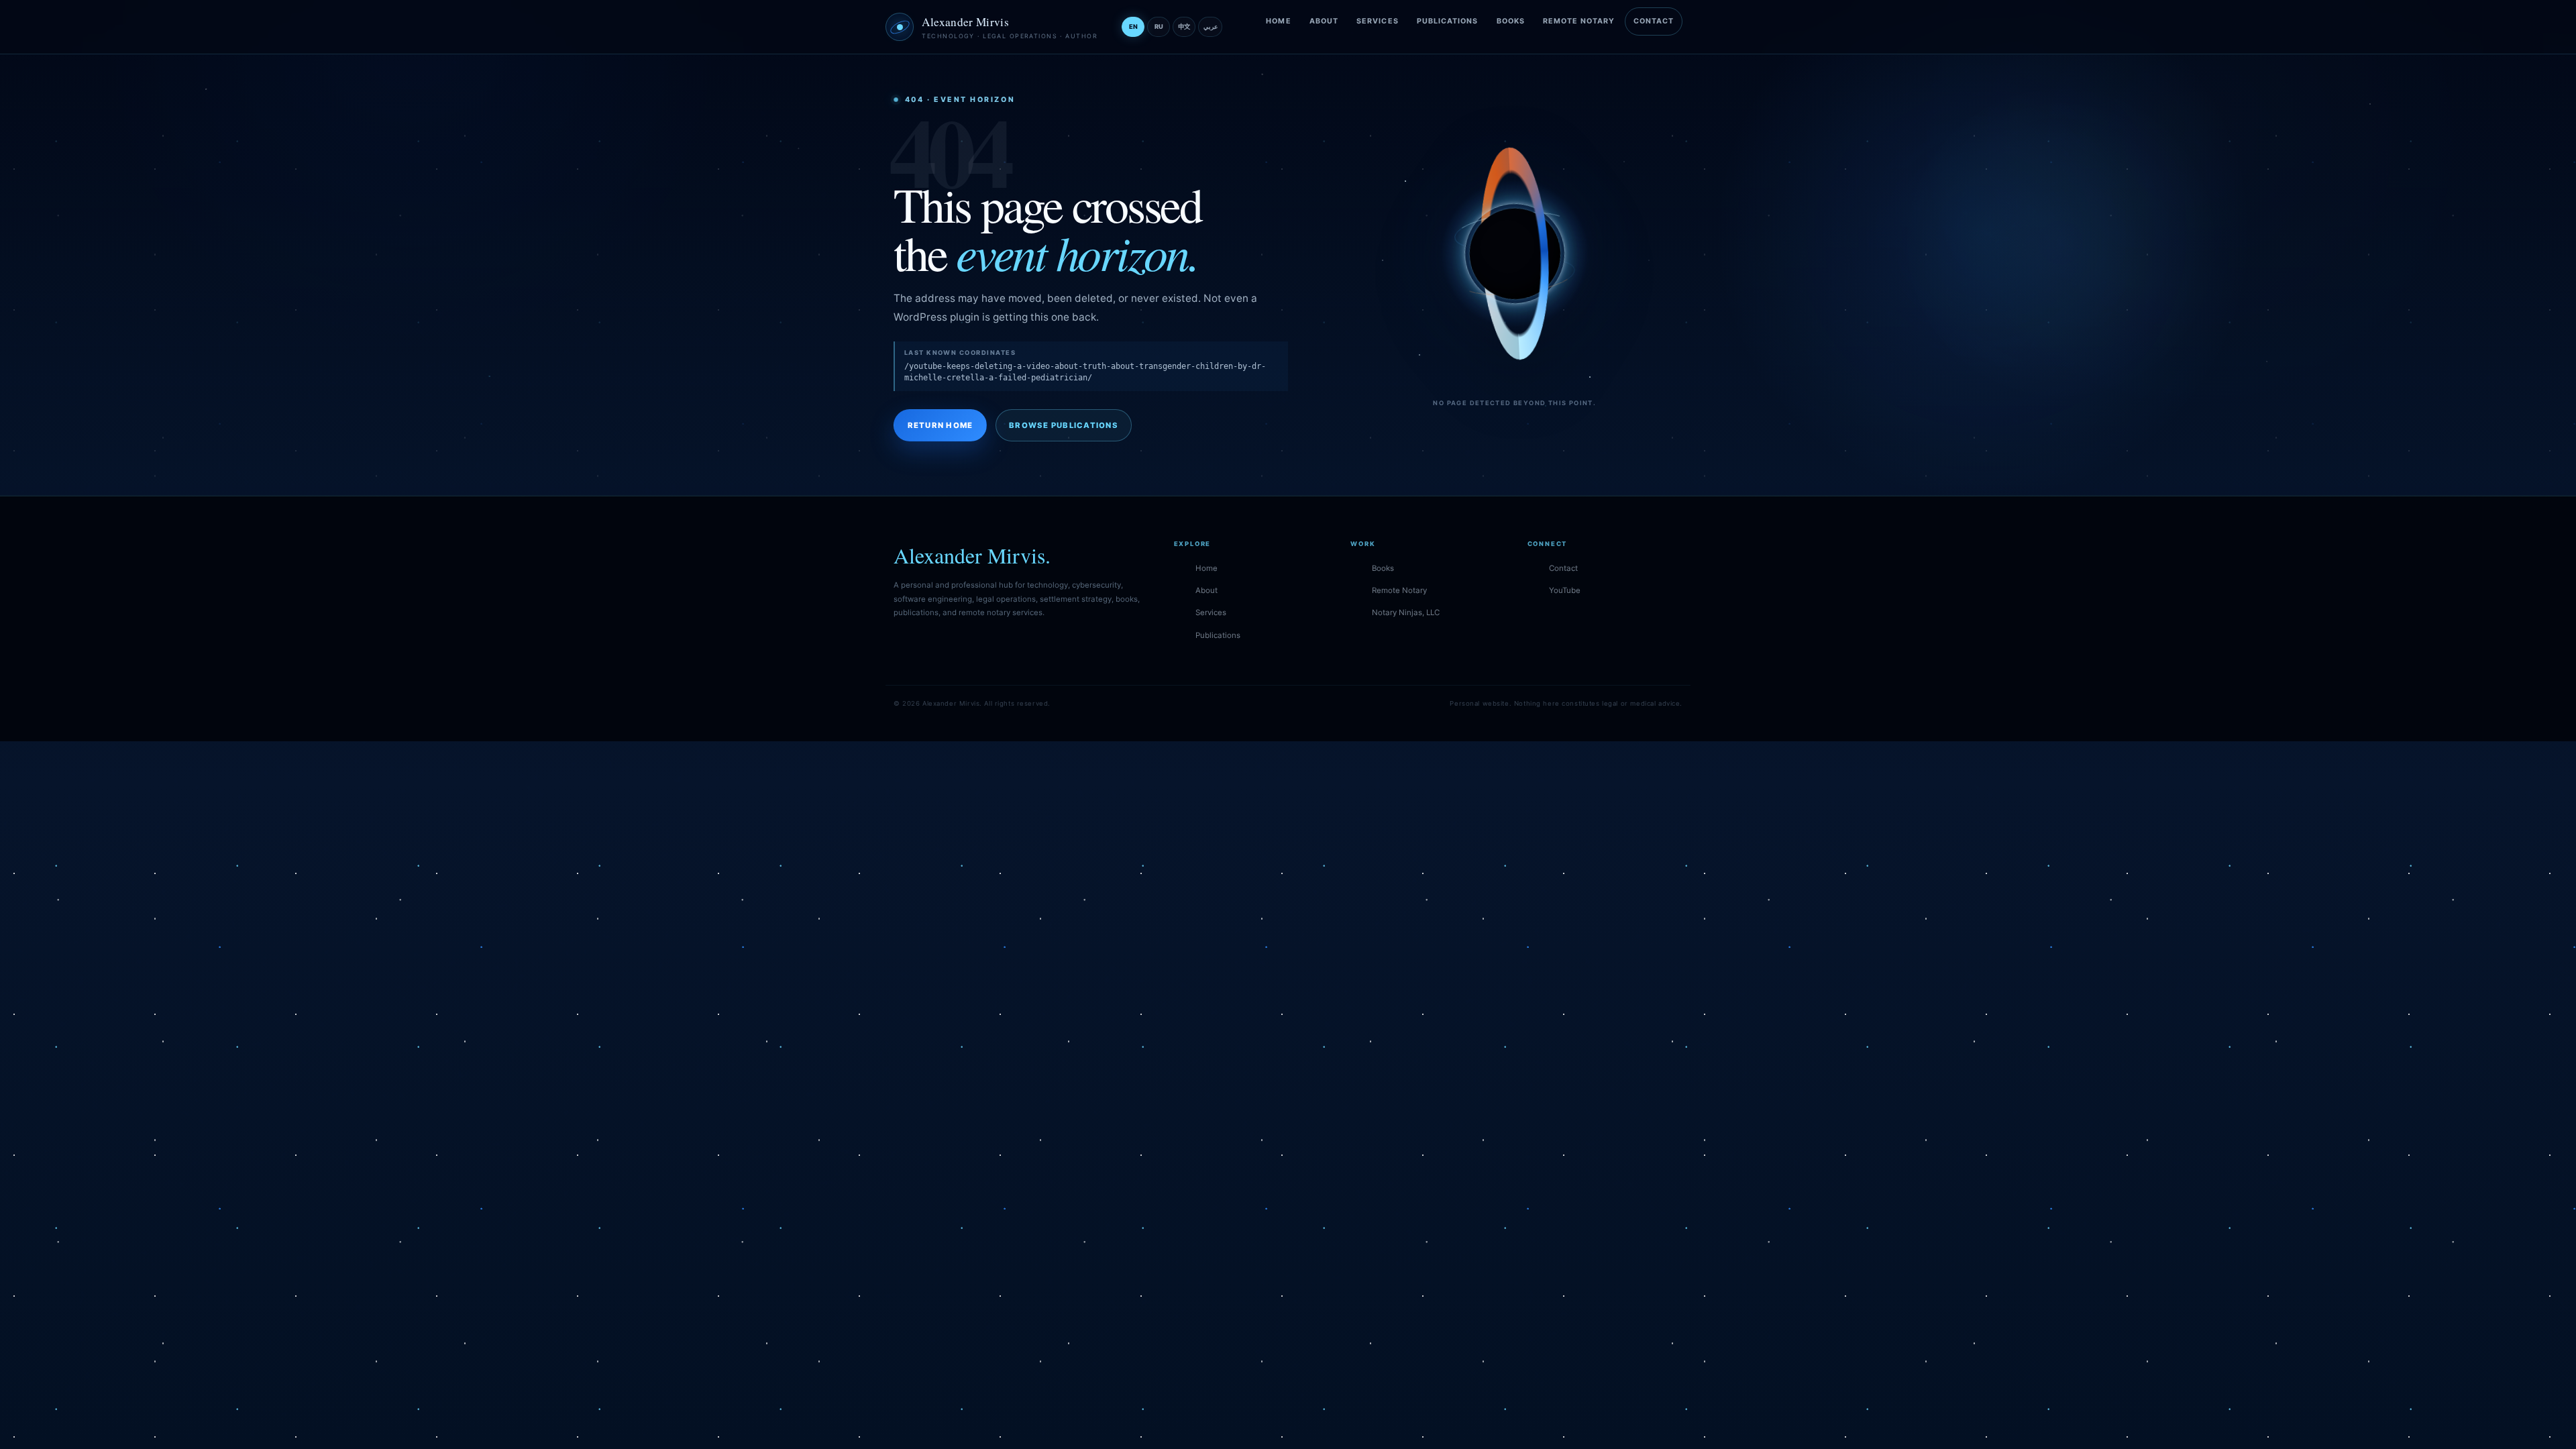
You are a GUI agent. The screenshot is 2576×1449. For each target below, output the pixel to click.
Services (1378, 21)
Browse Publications (1064, 425)
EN (1133, 26)
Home (1278, 21)
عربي (1211, 26)
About (1324, 21)
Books (1511, 21)
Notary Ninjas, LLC (1406, 612)
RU (1159, 26)
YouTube (1565, 590)
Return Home (941, 425)
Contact (1654, 21)
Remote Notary (1579, 21)
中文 (1184, 26)
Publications (1448, 21)
